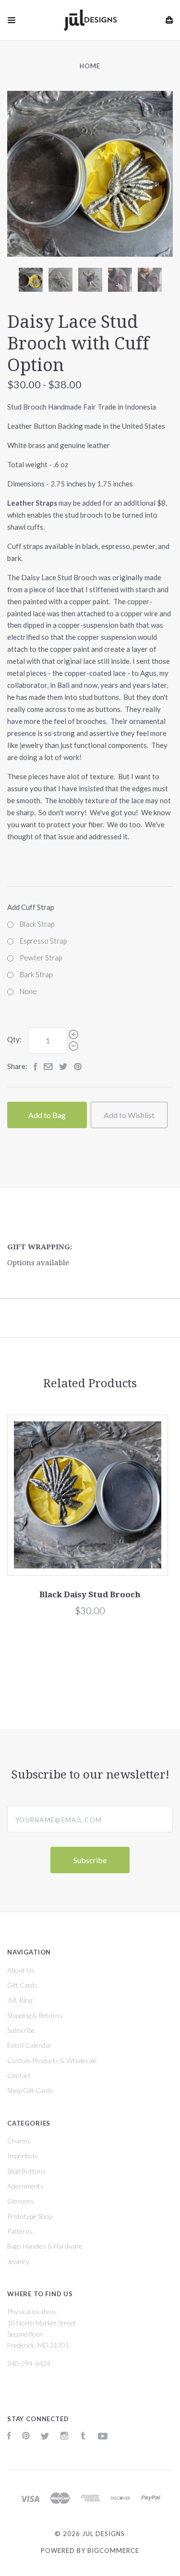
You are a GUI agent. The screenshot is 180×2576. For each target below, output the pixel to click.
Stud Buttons (26, 2171)
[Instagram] (64, 2437)
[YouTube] (103, 2437)
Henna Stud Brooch (116, 1594)
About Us (21, 1970)
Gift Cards (22, 1985)
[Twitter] (45, 2437)
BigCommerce (113, 2551)
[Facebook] (9, 2437)
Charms (19, 2141)
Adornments (25, 2186)
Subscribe (21, 2030)
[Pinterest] (26, 2437)
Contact (19, 2075)
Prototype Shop (30, 2216)
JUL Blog (20, 2000)
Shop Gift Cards (30, 2090)
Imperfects (23, 2156)
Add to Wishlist (129, 1115)
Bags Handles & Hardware (45, 2246)
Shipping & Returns (35, 2015)
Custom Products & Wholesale (52, 2060)
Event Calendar (30, 2045)
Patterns (20, 2231)
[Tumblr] (83, 2437)
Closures (21, 2201)
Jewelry (18, 2261)
